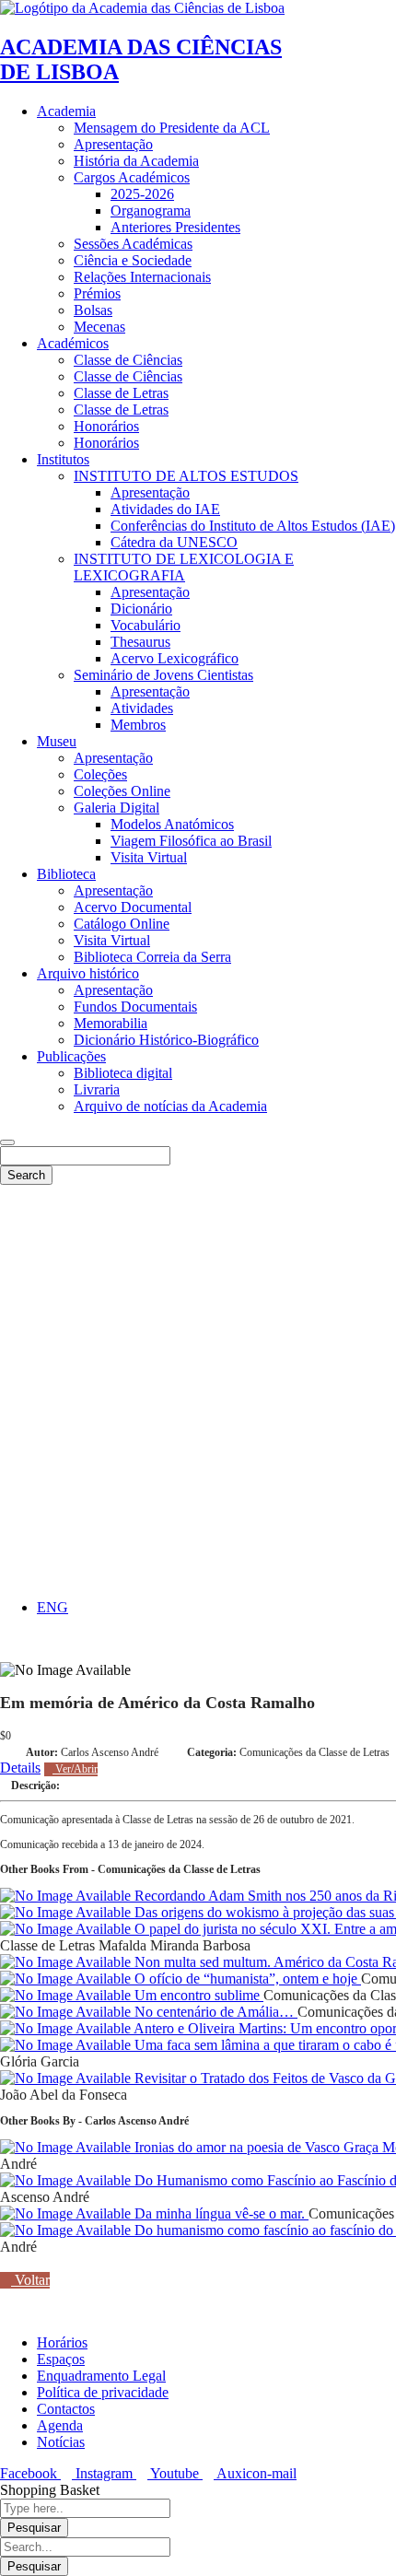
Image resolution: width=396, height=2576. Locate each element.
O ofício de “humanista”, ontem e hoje (246, 1979)
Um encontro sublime (197, 1995)
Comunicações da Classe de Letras (314, 1752)
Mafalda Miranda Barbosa (175, 1945)
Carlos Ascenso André (110, 1752)
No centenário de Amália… (214, 2012)
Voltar (30, 2280)
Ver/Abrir (75, 1769)
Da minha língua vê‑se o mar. (220, 2213)
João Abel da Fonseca (64, 2095)
